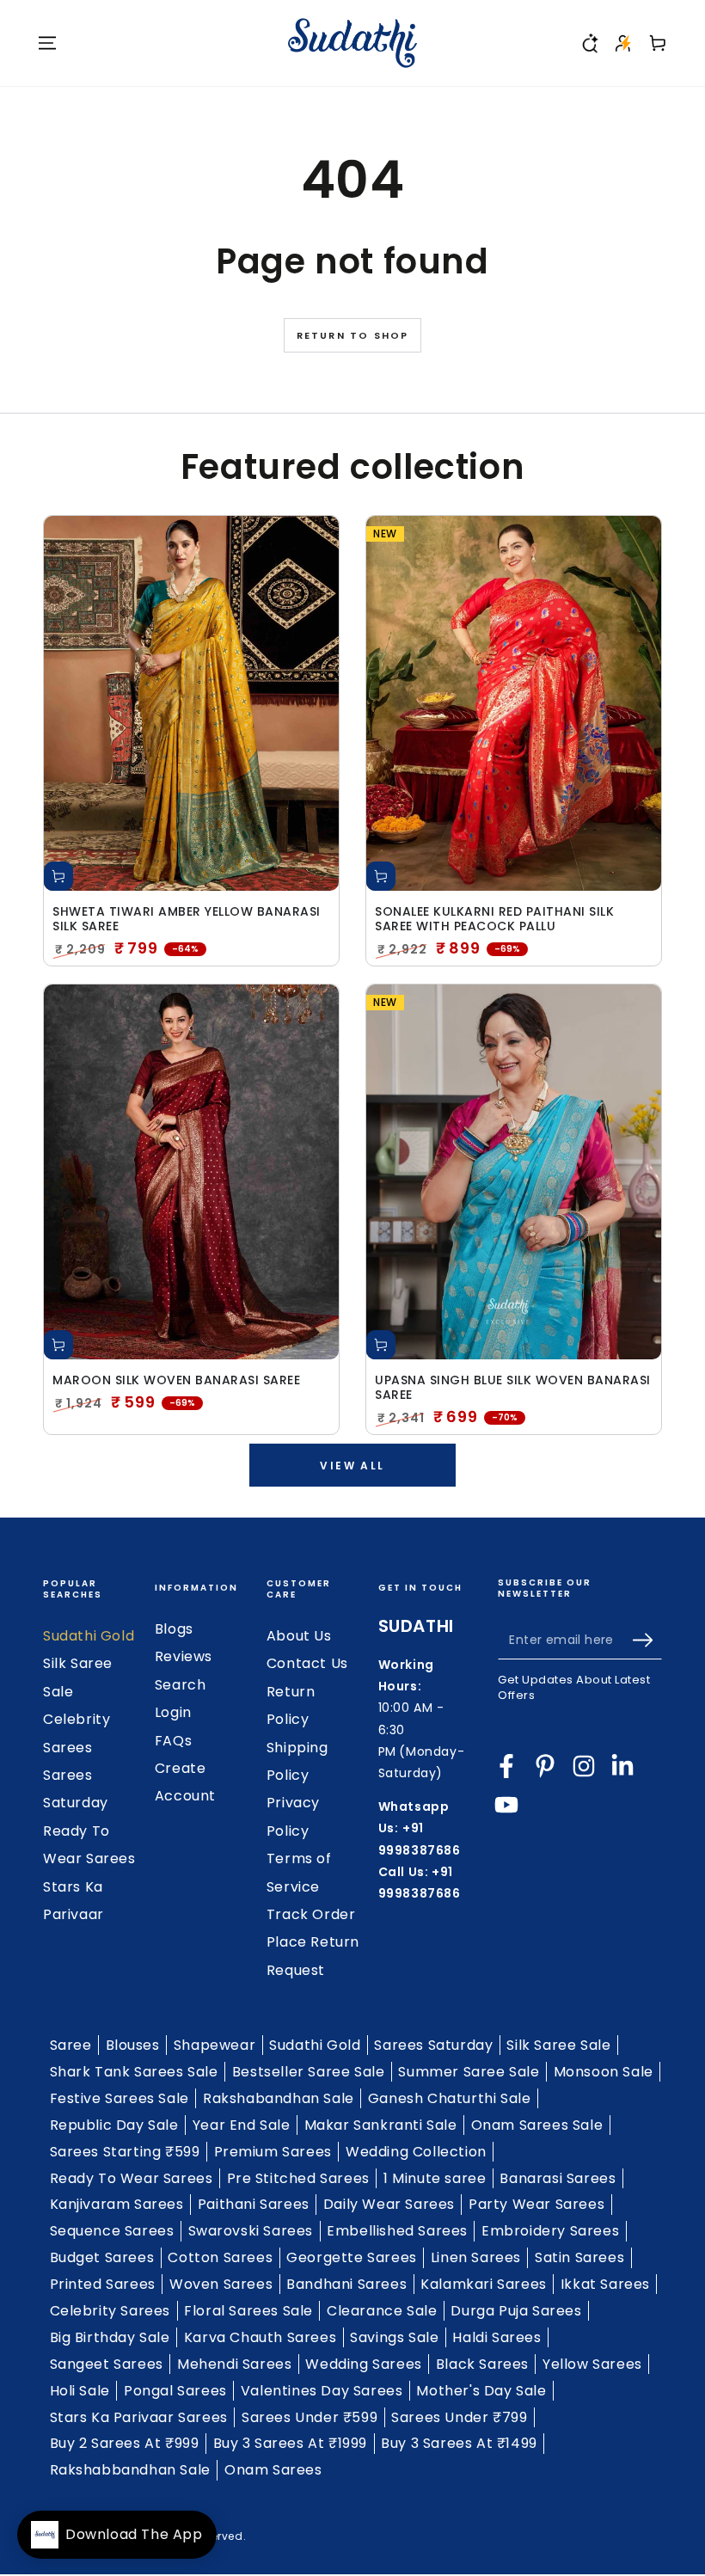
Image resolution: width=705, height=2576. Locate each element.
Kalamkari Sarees (484, 2284)
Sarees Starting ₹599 (125, 2152)
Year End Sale (242, 2125)
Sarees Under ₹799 (459, 2417)
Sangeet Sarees (107, 2364)
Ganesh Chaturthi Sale (450, 2098)
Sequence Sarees (112, 2231)
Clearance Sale (382, 2311)
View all (352, 1466)
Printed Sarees (103, 2284)
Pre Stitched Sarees (298, 2178)
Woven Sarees (221, 2284)
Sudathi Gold (89, 1636)
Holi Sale (80, 2391)
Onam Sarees (273, 2470)
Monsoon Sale (604, 2072)
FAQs (173, 1741)
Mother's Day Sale (481, 2391)
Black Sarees (482, 2364)
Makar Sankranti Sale (381, 2125)
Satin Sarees (579, 2257)
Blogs (174, 1629)
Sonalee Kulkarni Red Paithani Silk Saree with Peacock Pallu (494, 919)
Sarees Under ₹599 (310, 2417)
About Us (299, 1636)
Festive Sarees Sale (120, 2098)
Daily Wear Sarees (389, 2204)
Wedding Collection (416, 2152)
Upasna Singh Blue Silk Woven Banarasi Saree (513, 1388)
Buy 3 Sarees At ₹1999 (291, 2443)
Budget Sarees (102, 2257)
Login (173, 1712)
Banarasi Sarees (558, 2178)
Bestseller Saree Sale (309, 2072)
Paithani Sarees (254, 2204)
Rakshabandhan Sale (279, 2098)
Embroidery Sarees (550, 2231)
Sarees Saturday (433, 2045)
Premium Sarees (273, 2152)
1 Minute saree (435, 2178)
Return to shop (353, 335)
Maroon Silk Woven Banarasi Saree (176, 1380)
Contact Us (307, 1663)
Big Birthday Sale (110, 2337)
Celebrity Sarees (110, 2311)
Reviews (184, 1656)
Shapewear (215, 2045)
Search (181, 1685)
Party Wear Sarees (536, 2204)
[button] (589, 43)
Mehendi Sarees (234, 2364)
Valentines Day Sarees (322, 2391)
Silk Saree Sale (558, 2045)
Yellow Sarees (592, 2364)
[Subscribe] (647, 1640)
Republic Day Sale (114, 2125)
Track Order (311, 1914)
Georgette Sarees (352, 2257)
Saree (71, 2045)
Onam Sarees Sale (537, 2125)
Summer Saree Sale (469, 2072)
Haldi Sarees (497, 2337)
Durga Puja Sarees (516, 2311)
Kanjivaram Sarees (117, 2204)
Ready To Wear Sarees (132, 2178)
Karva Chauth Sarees (260, 2337)
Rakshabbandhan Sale (130, 2470)
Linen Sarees (476, 2257)
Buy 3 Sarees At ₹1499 (459, 2443)
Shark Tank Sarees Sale (134, 2072)
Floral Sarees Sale (248, 2311)
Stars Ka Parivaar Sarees (139, 2417)
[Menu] (47, 43)
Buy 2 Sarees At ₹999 (125, 2443)
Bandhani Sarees (346, 2284)
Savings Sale (394, 2337)
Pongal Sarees (175, 2391)
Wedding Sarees (363, 2364)
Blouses (133, 2045)
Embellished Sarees (397, 2231)
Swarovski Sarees (251, 2231)
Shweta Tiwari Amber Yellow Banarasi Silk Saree (187, 919)
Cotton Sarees (220, 2257)
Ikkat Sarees (605, 2284)
